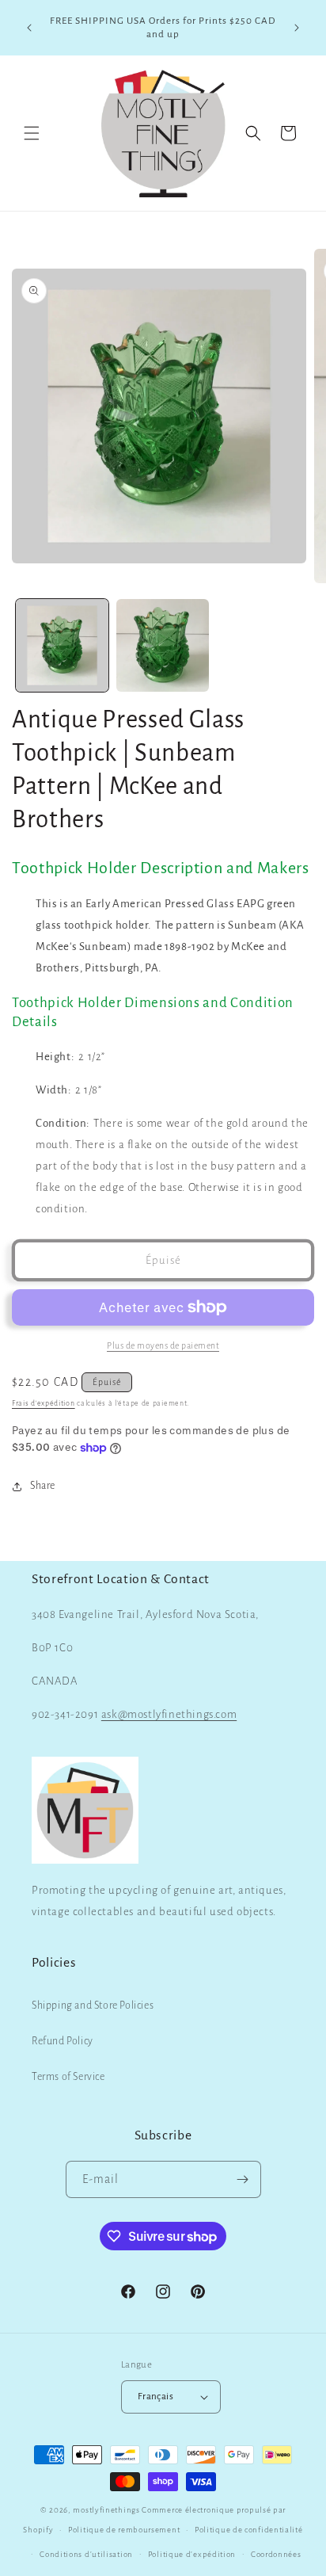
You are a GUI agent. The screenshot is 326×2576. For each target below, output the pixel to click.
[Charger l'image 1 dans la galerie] (62, 645)
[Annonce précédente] (29, 28)
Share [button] (43, 1486)
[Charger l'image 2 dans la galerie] (163, 645)
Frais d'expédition (44, 1403)
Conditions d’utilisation (86, 2554)
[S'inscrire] (243, 2179)
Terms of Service (68, 2077)
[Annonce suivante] (297, 28)
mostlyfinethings (106, 2510)
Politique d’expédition (192, 2554)
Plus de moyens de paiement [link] (163, 1345)
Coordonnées (276, 2554)
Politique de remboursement (124, 2530)
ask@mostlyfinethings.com (169, 1714)
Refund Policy (63, 2041)
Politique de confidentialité (249, 2530)
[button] (32, 133)
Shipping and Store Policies (93, 2005)
